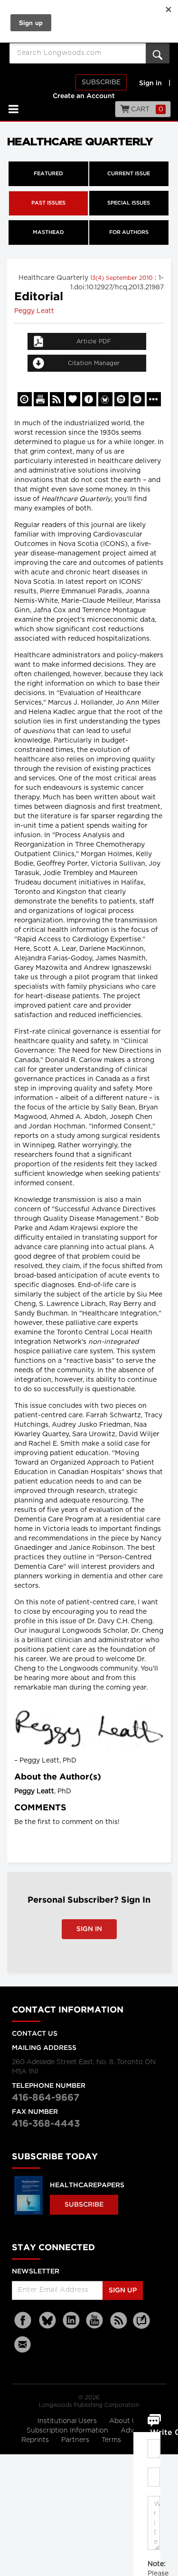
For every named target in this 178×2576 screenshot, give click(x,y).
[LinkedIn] (71, 2321)
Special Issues (129, 203)
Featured (48, 174)
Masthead (48, 233)
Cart (146, 109)
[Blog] (141, 2326)
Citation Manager (94, 363)
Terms (112, 2440)
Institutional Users (68, 2421)
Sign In (89, 1929)
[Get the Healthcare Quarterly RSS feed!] (57, 399)
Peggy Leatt (34, 311)
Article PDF (94, 341)
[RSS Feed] (119, 2321)
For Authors (129, 233)
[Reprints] (25, 399)
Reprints (36, 2440)
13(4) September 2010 (122, 278)
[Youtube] (95, 2321)
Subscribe (101, 82)
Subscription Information (67, 2431)
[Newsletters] (24, 2344)
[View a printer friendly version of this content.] (41, 399)
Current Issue (129, 174)
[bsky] (47, 2321)
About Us (125, 2421)
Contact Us (35, 2034)
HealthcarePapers (87, 2185)
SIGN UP (123, 2290)
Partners (76, 2440)
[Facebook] (24, 2321)
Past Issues (48, 203)
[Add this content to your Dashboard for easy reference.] (73, 399)
